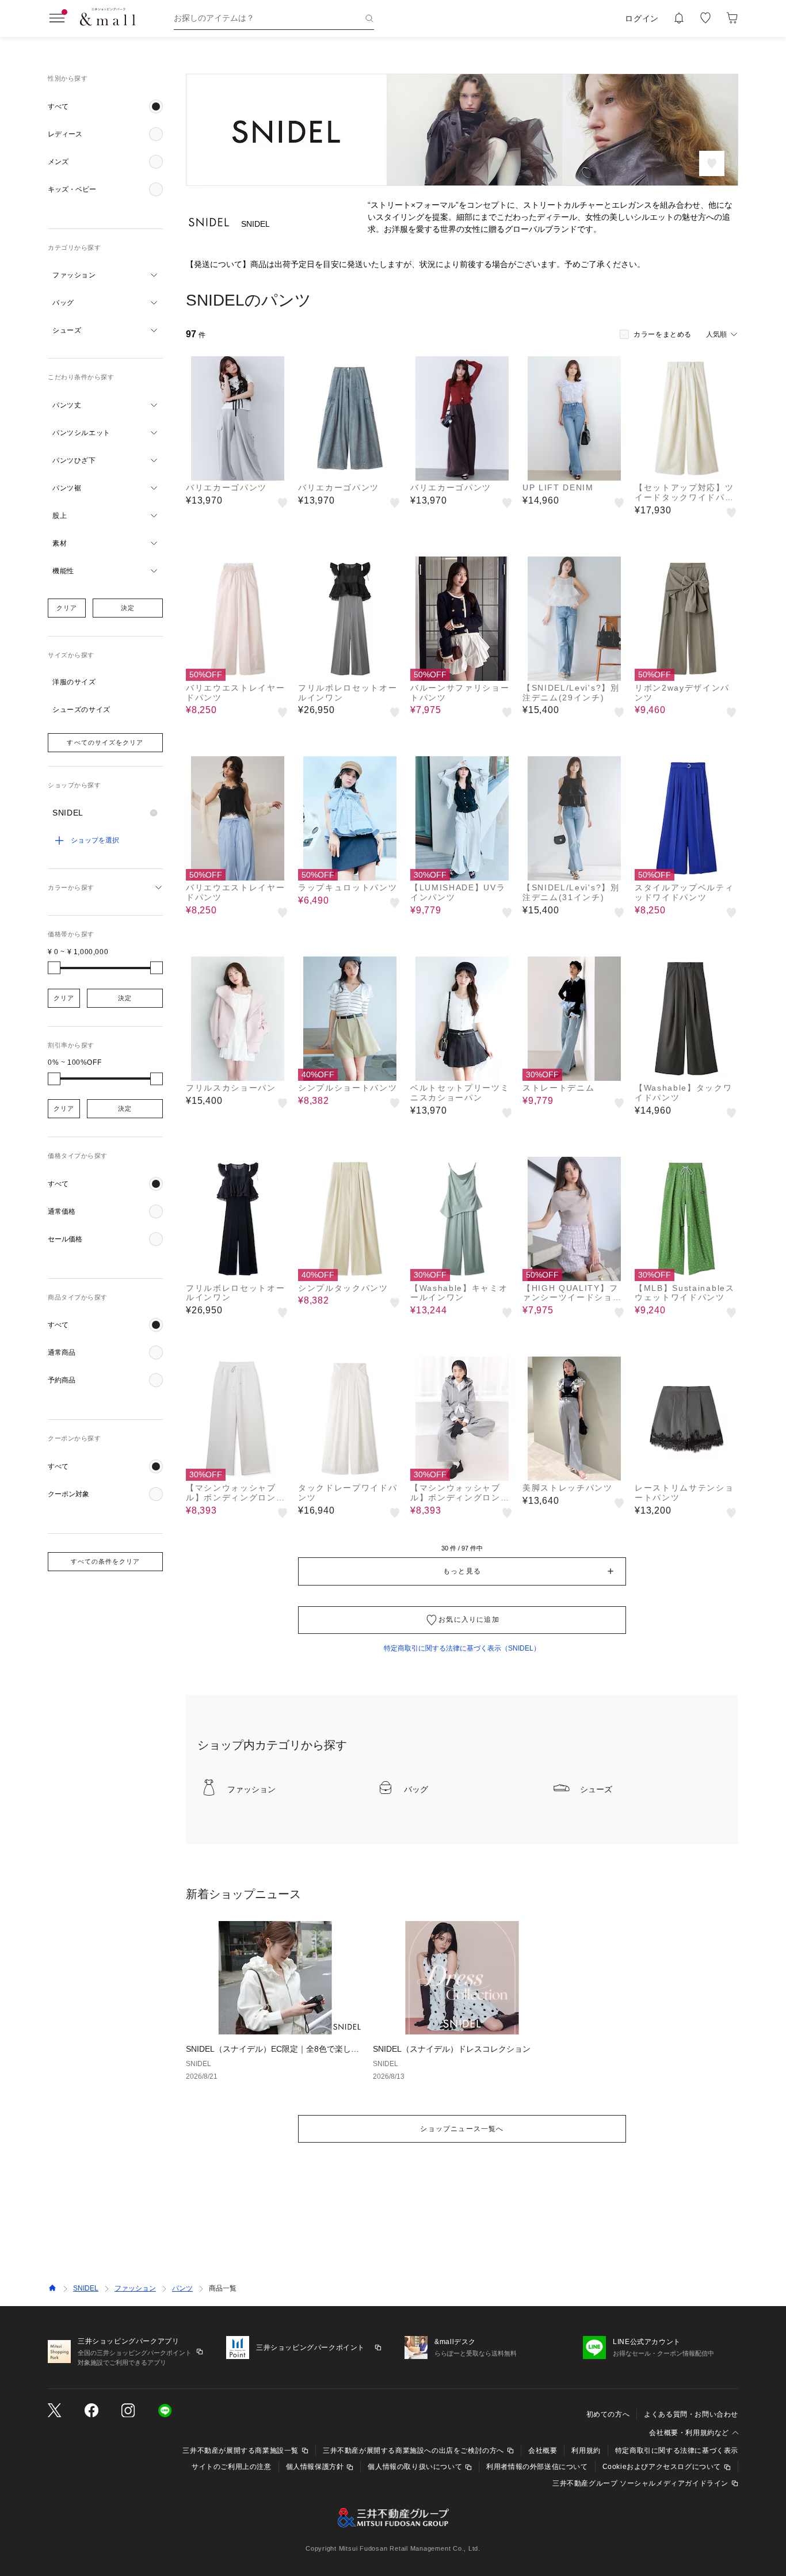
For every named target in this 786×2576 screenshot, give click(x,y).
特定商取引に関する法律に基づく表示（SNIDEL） (462, 1648)
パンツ (182, 2288)
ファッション (135, 2288)
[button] (105, 106)
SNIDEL (86, 2288)
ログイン (642, 18)
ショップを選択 (95, 840)
